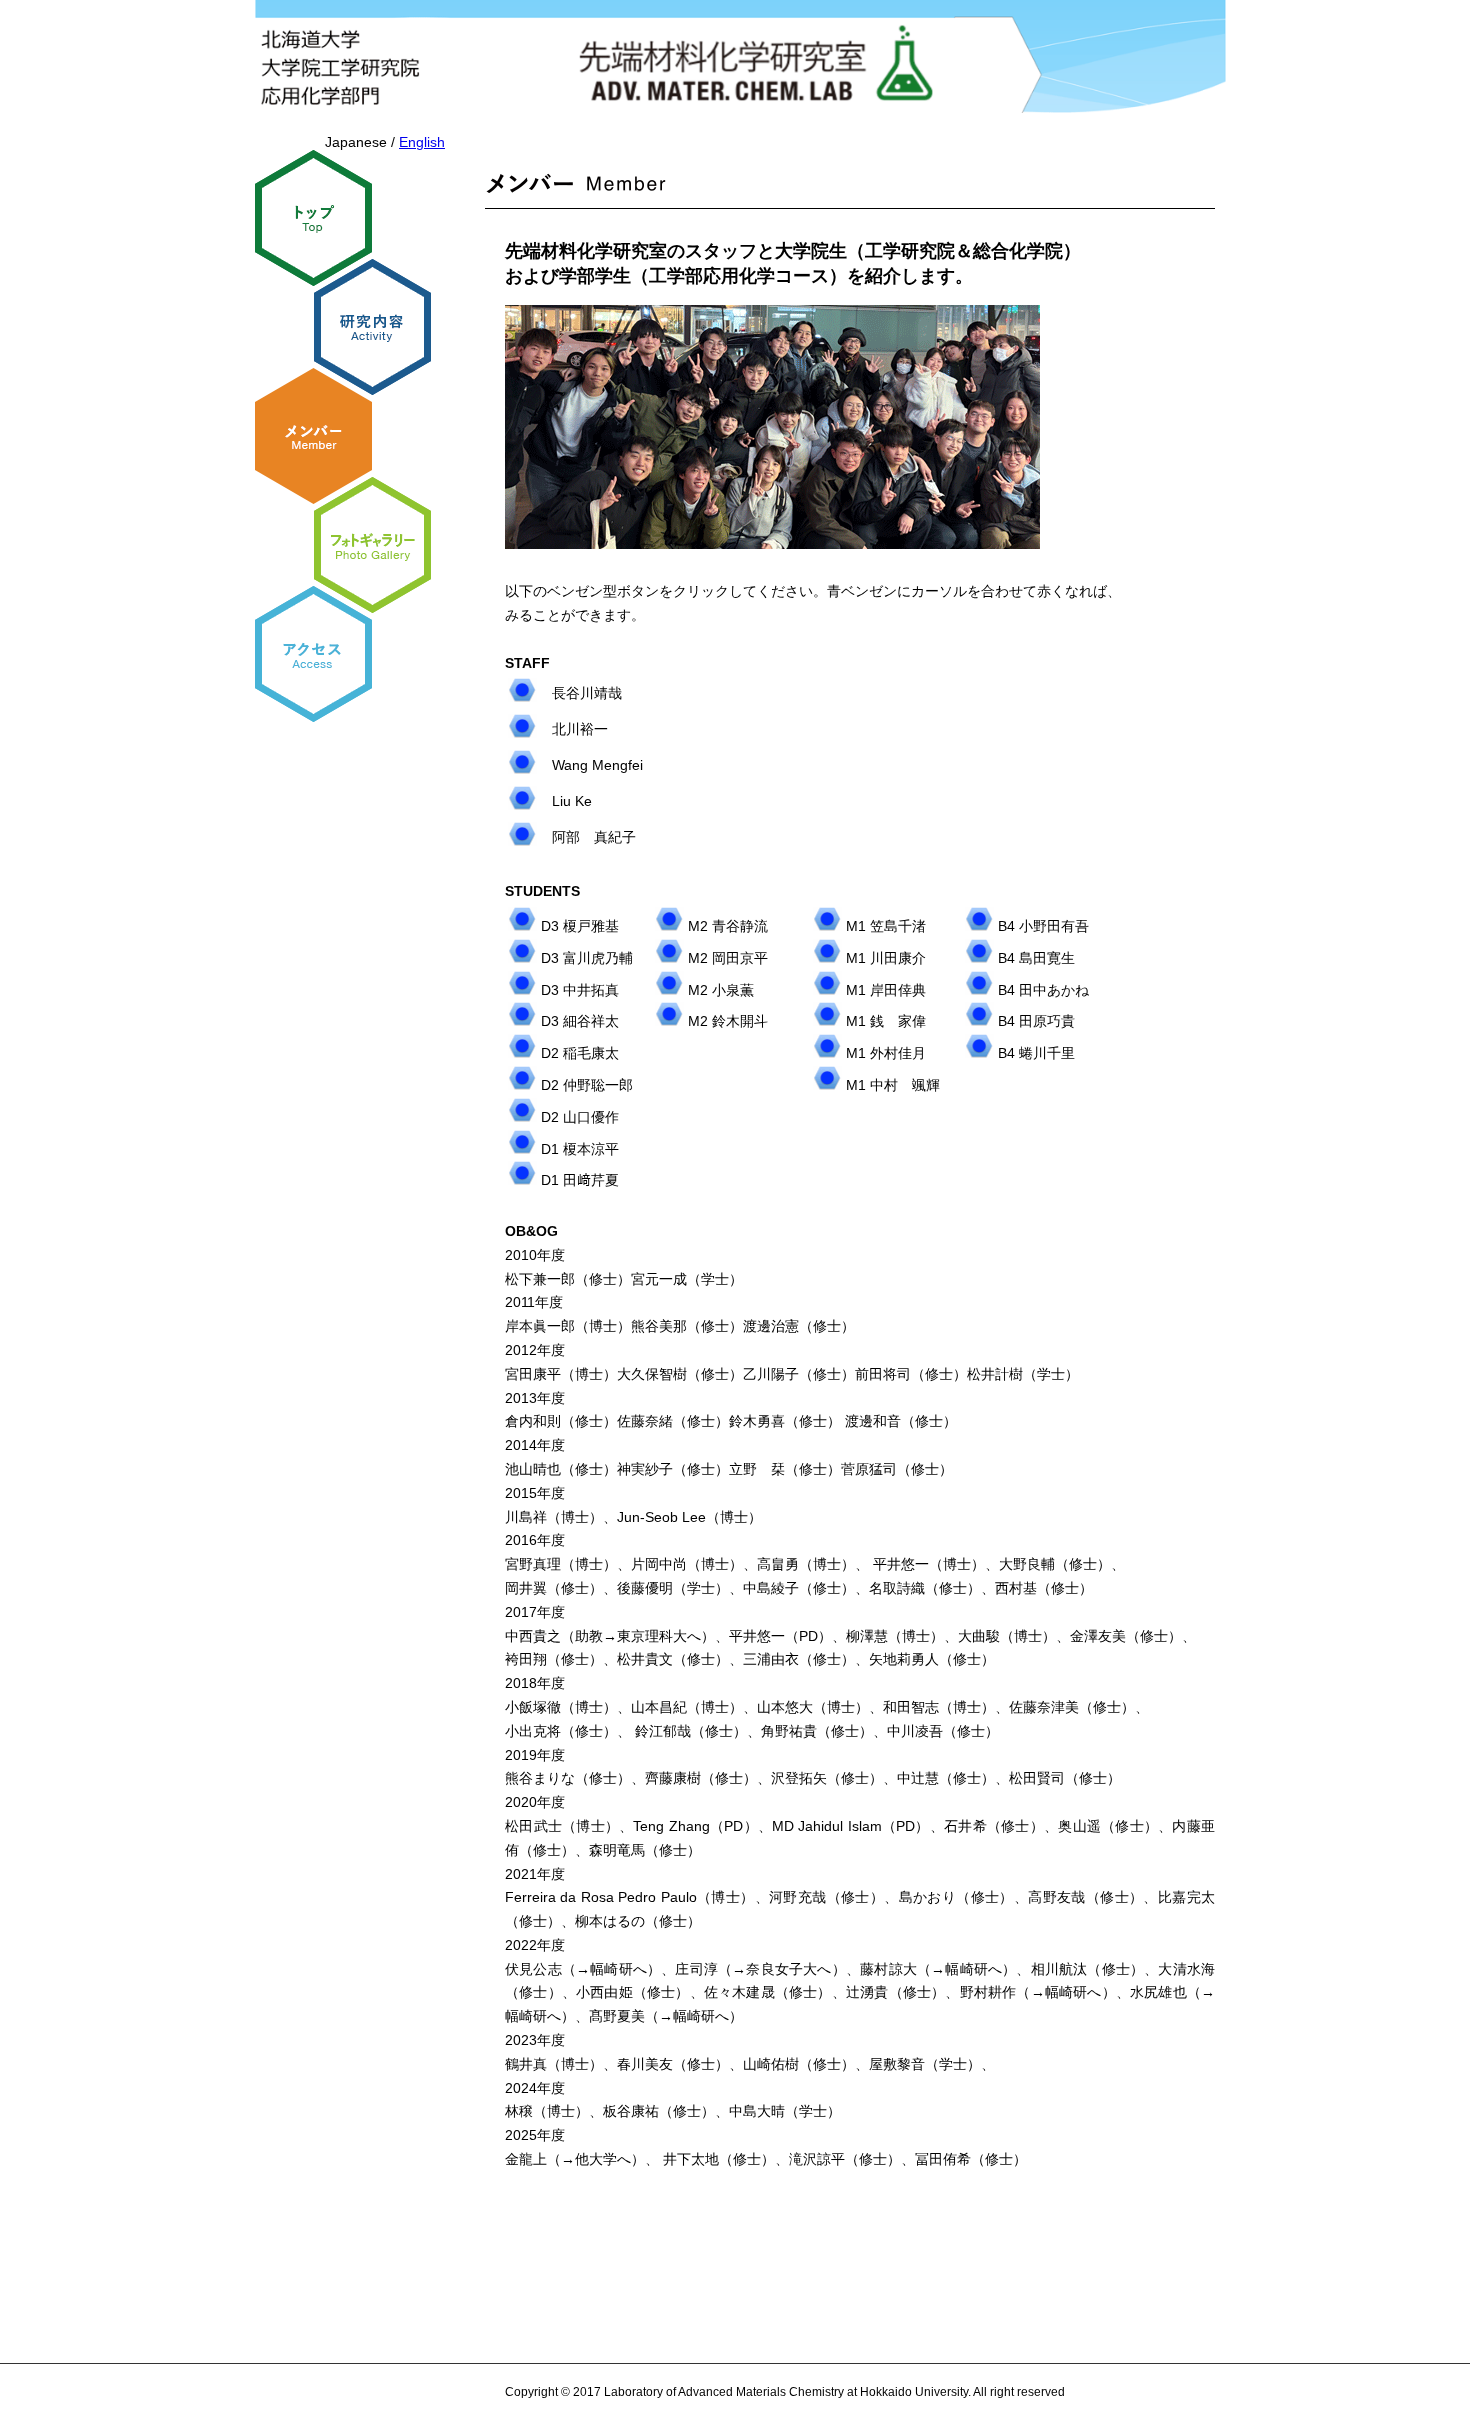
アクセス (313, 654)
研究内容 (372, 327)
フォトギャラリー (372, 545)
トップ (313, 218)
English (422, 142)
